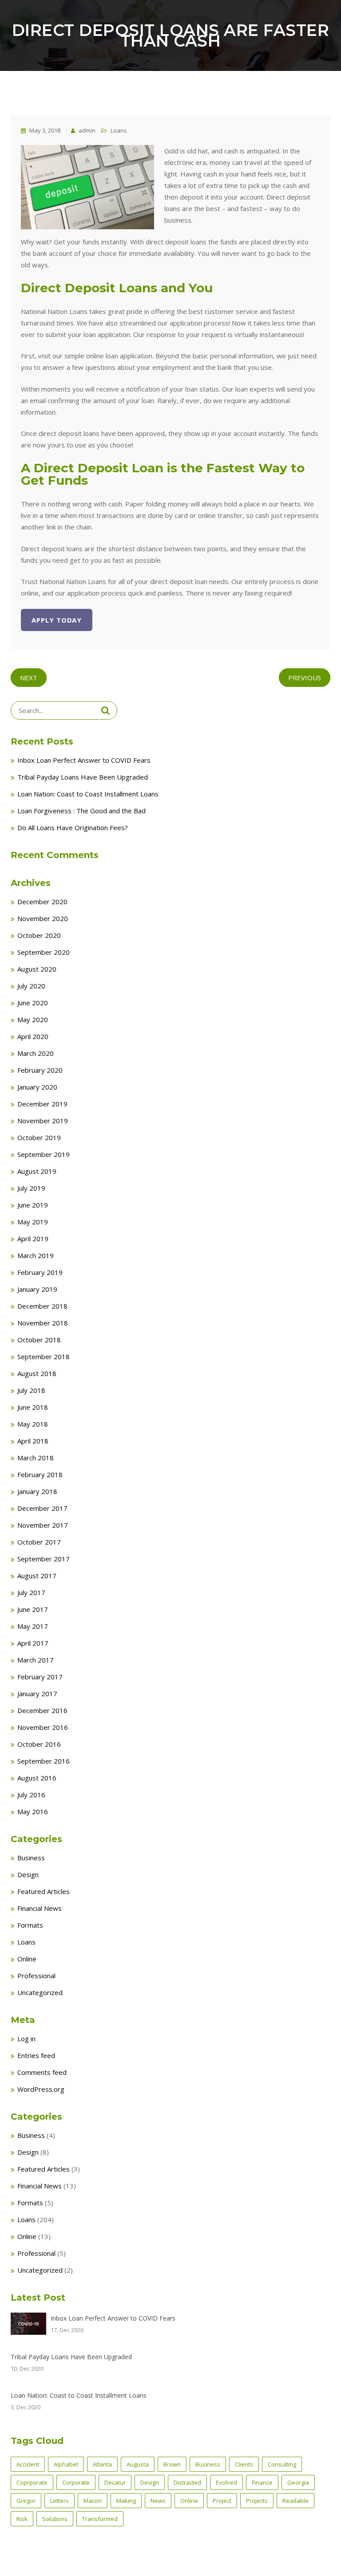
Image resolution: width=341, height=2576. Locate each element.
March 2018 (36, 1458)
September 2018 (44, 1357)
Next (29, 678)
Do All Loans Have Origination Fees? (73, 827)
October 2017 (39, 1542)
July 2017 (31, 1592)
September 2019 (44, 1154)
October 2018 (39, 1340)
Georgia (298, 2482)
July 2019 (31, 1188)
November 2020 (43, 918)
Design (28, 1874)
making (126, 2501)
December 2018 (42, 1306)
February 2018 (40, 1474)
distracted (187, 2482)
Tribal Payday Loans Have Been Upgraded (83, 777)
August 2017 (37, 1576)
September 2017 (44, 1559)
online (189, 2501)
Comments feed (42, 2072)
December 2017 (42, 1508)
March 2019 (36, 1255)
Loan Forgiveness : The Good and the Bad (81, 811)
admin (86, 130)
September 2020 (44, 952)
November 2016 (43, 1727)
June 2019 (33, 1205)
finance (262, 2482)
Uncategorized (40, 1992)
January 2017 (37, 1694)
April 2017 (33, 1643)
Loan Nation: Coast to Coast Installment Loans (88, 794)
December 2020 (42, 902)
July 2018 (31, 1390)
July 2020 (31, 986)
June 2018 (33, 1407)
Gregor (26, 2501)
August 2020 (37, 969)
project (222, 2501)
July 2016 (31, 1795)
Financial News (40, 1908)
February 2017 (40, 1677)
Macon (93, 2501)
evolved (226, 2482)
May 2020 (33, 1019)
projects (257, 2501)
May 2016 (33, 1811)
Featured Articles (44, 1891)
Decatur (115, 2482)
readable (295, 2501)
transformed (100, 2519)
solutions (55, 2519)
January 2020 (37, 1087)
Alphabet (66, 2464)
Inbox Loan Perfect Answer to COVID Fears (84, 760)
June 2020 (33, 1003)
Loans (119, 130)
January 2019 (37, 1289)
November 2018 (43, 1323)
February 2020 (40, 1070)
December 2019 (42, 1104)
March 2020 (36, 1053)
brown (172, 2464)
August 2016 (37, 1778)
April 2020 (33, 1036)
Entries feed (36, 2055)
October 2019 (39, 1137)
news (158, 2501)
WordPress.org (41, 2089)
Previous (305, 678)
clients (244, 2464)
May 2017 (33, 1626)
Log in (26, 2039)
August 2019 (37, 1171)
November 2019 (43, 1121)
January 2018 (37, 1491)
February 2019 (40, 1272)
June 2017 (33, 1609)
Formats (30, 1925)
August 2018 (37, 1373)
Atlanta (102, 2464)
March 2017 (36, 1660)
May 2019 (33, 1222)
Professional (36, 1976)
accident (28, 2464)
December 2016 (42, 1710)
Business (31, 1858)
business (208, 2464)
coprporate (32, 2482)
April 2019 (33, 1239)
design (150, 2482)
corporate (76, 2482)
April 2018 (33, 1441)
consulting (282, 2464)
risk (22, 2519)
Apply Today (57, 620)
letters (59, 2501)
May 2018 (33, 1424)
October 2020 (39, 935)
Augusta (138, 2464)
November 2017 (43, 1525)
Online (27, 1959)
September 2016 (44, 1761)
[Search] (105, 710)
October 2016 (39, 1744)
